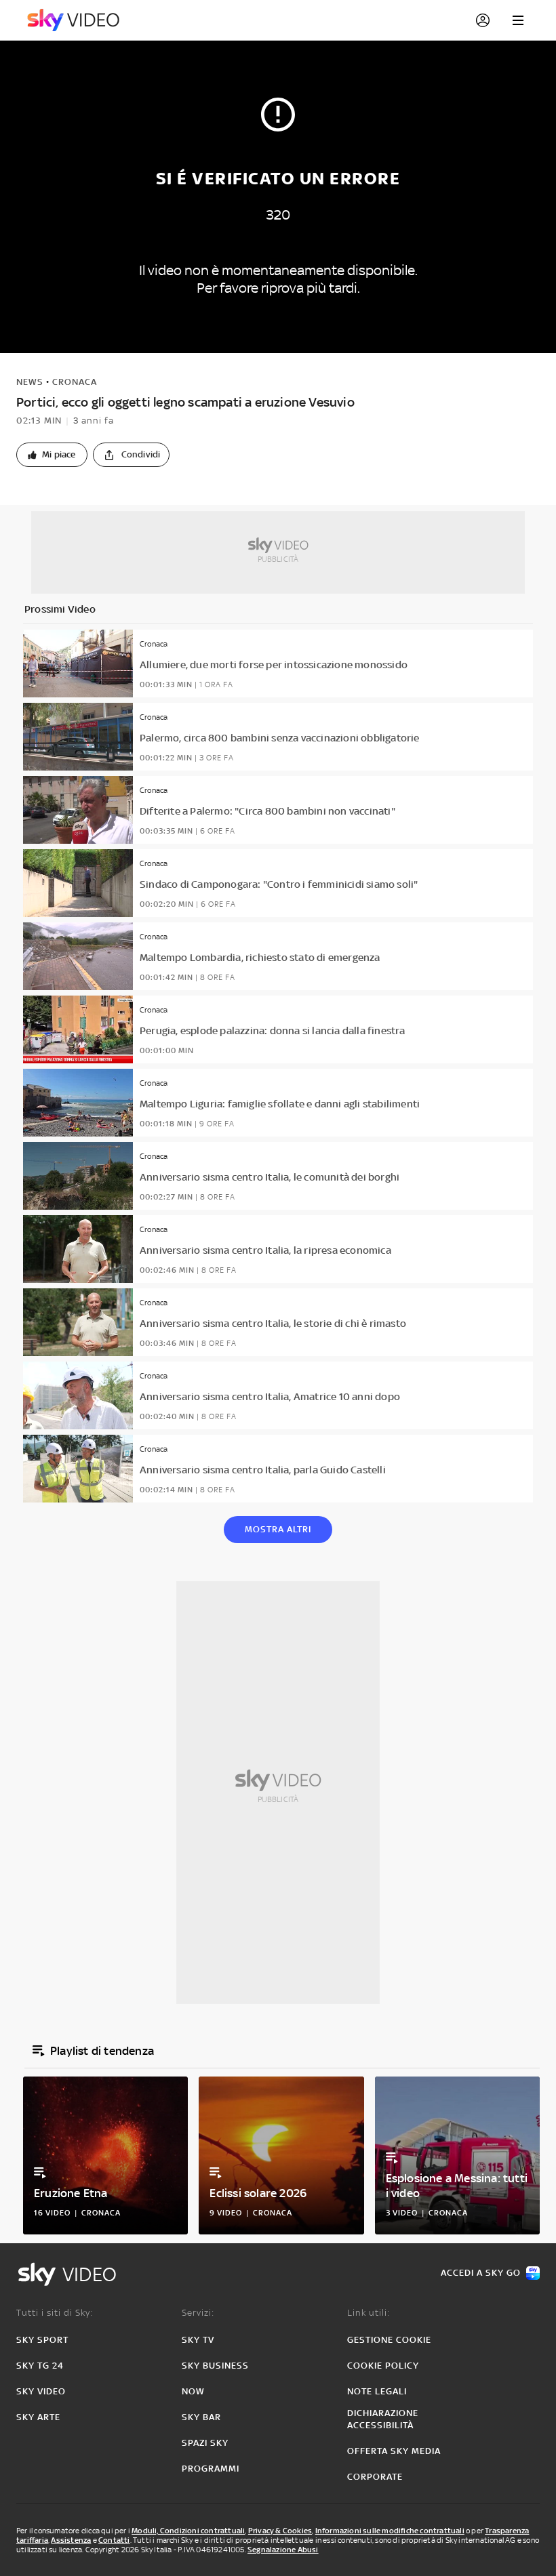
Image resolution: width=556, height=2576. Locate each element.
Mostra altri (278, 1529)
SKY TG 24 (40, 2366)
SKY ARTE (38, 2417)
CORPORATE (375, 2477)
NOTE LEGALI (377, 2391)
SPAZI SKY (205, 2443)
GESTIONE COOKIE (389, 2340)
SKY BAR (201, 2417)
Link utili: (369, 2313)
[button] (52, 455)
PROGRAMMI (211, 2469)
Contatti (114, 2540)
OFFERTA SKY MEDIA (394, 2451)
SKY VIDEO (41, 2391)
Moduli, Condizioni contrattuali (188, 2531)
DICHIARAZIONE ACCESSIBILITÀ (383, 2419)
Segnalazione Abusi (283, 2550)
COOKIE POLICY (383, 2366)
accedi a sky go (481, 2273)
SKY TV (198, 2340)
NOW (193, 2391)
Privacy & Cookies (280, 2531)
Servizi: (198, 2313)
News (30, 382)
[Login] (483, 20)
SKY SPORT (42, 2340)
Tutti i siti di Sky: (55, 2313)
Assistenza (71, 2540)
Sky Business (215, 2366)
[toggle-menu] (518, 20)
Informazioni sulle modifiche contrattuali (390, 2531)
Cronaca (75, 382)
